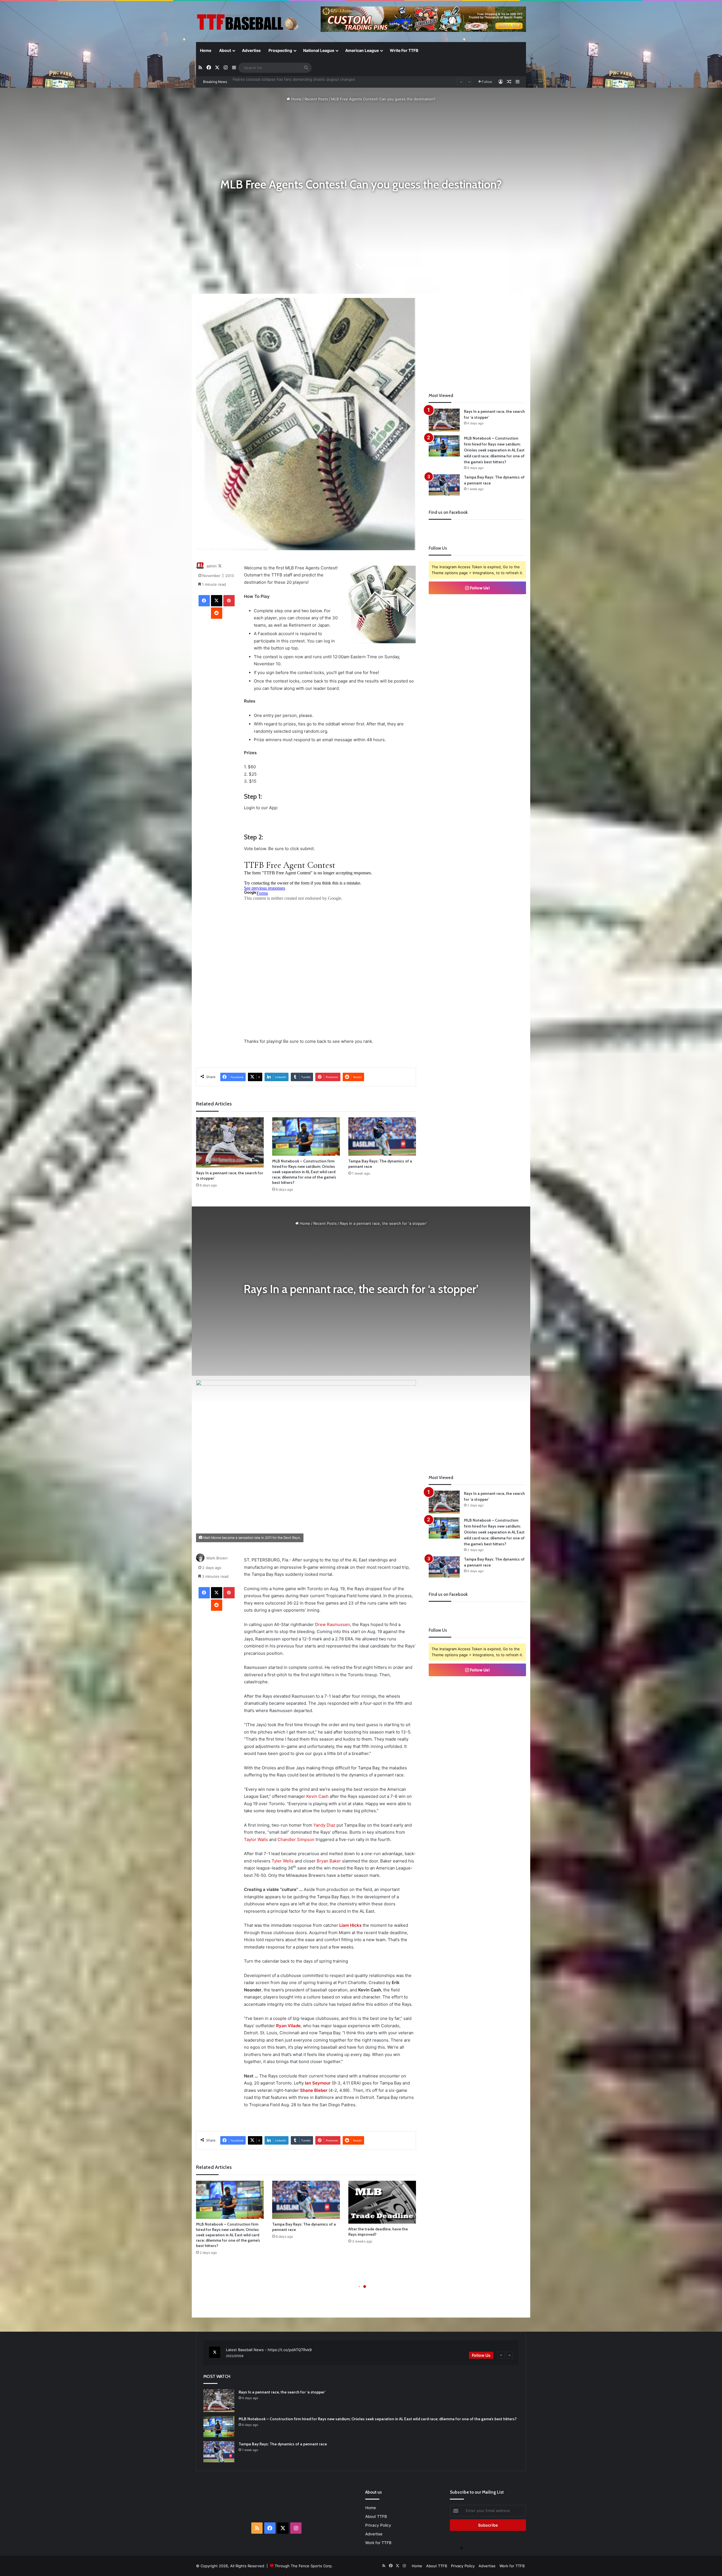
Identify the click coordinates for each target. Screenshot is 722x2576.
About (225, 50)
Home (206, 50)
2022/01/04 (235, 2356)
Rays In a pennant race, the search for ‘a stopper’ (276, 82)
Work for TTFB (378, 2543)
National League (319, 50)
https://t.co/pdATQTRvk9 (290, 2350)
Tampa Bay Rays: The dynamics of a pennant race (283, 2444)
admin (212, 566)
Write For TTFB (404, 50)
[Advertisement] (477, 337)
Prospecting (280, 50)
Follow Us (481, 2355)
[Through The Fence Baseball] (248, 22)
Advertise (251, 50)
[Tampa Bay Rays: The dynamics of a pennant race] (382, 1136)
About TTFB (376, 2516)
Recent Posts (316, 99)
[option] (361, 2353)
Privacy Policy (378, 2525)
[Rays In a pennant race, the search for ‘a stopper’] (230, 1142)
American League (362, 50)
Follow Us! (479, 588)
